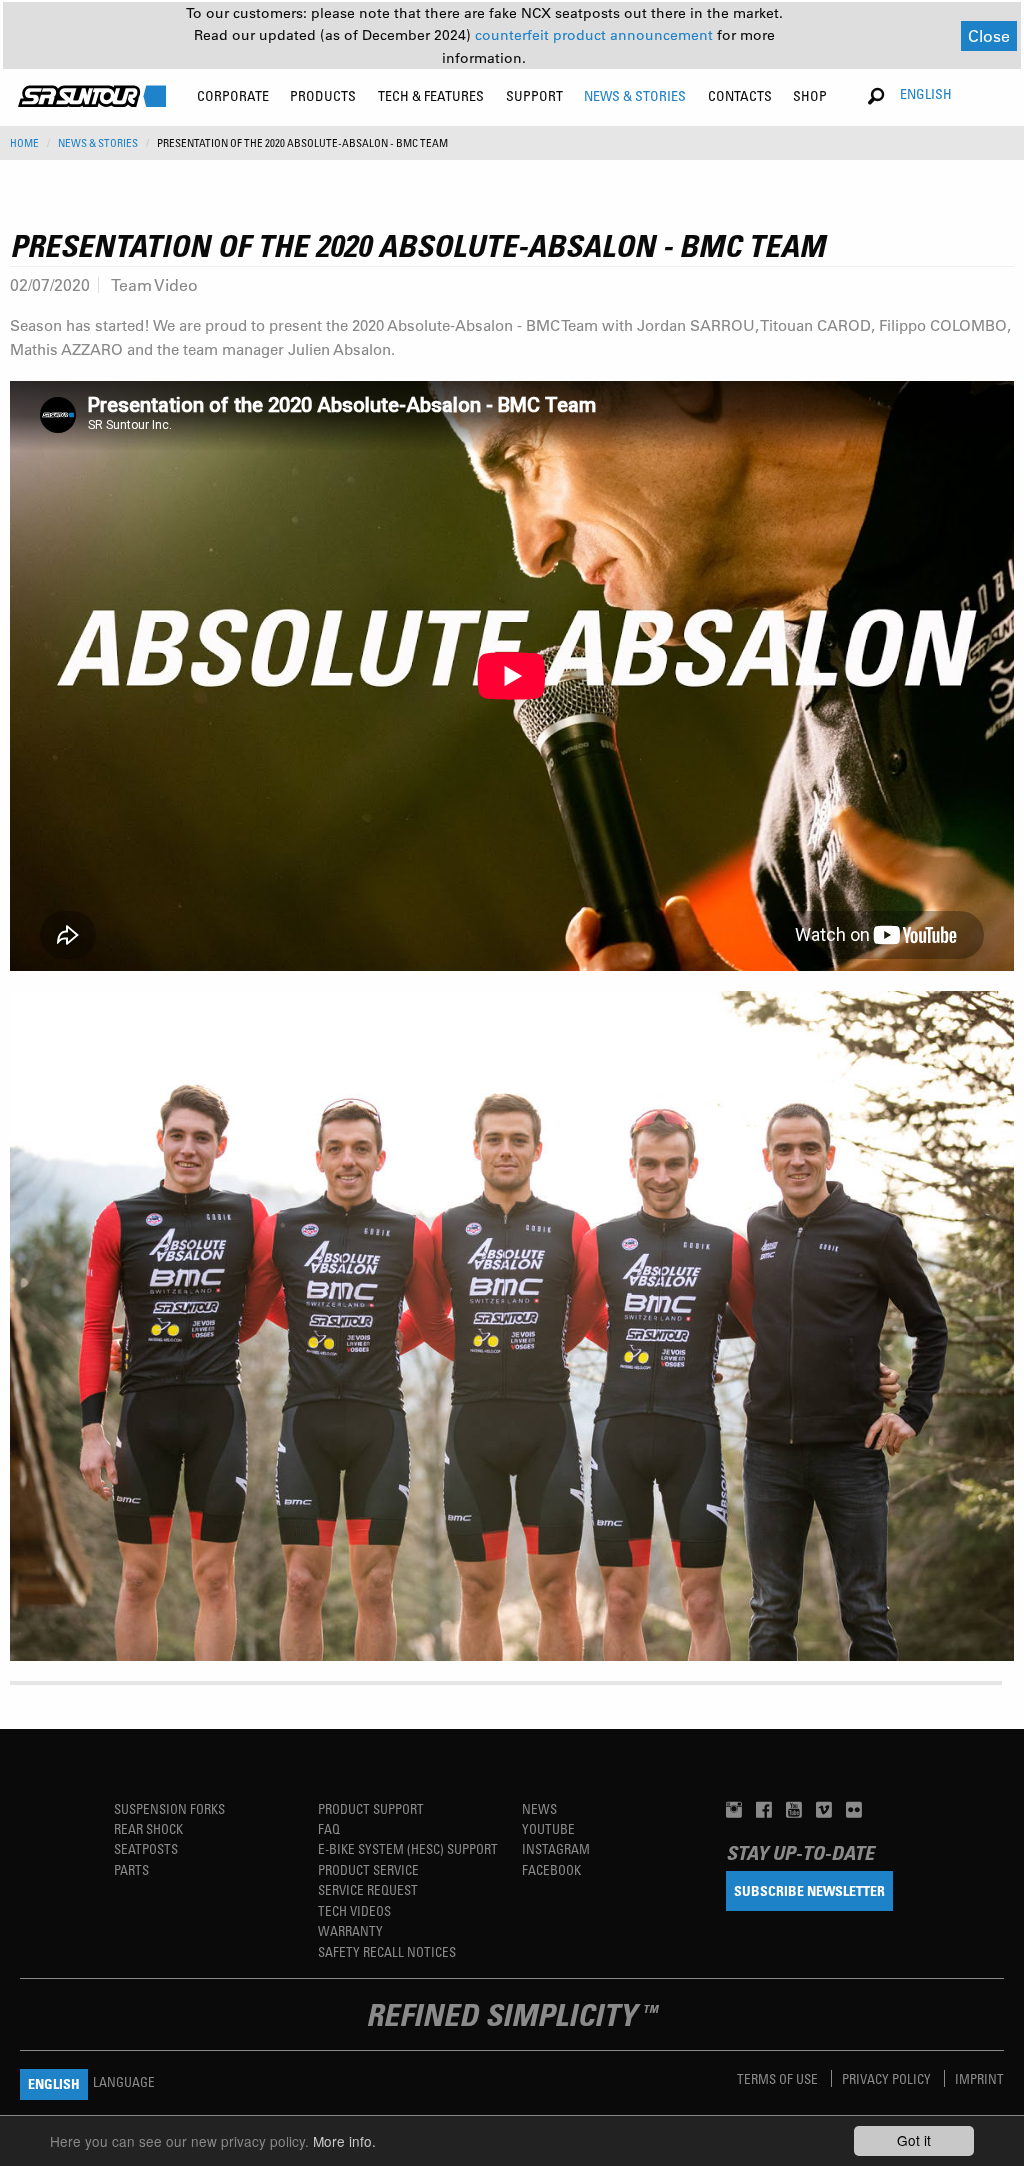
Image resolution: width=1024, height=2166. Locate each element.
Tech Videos (354, 1910)
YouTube (548, 1828)
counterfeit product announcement (596, 35)
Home (24, 143)
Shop (810, 95)
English (926, 93)
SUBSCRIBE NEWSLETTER (809, 1890)
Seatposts (146, 1848)
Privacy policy (888, 2078)
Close (989, 35)
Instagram (556, 1848)
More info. (344, 2141)
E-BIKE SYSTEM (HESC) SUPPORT (408, 1848)
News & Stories (98, 143)
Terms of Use (779, 2078)
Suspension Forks (169, 1808)
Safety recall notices (387, 1951)
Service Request (368, 1889)
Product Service (368, 1869)
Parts (131, 1869)
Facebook (551, 1869)
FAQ (329, 1828)
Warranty (350, 1930)
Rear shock (148, 1828)
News (539, 1808)
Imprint (979, 2078)
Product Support (371, 1808)
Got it (914, 2140)
